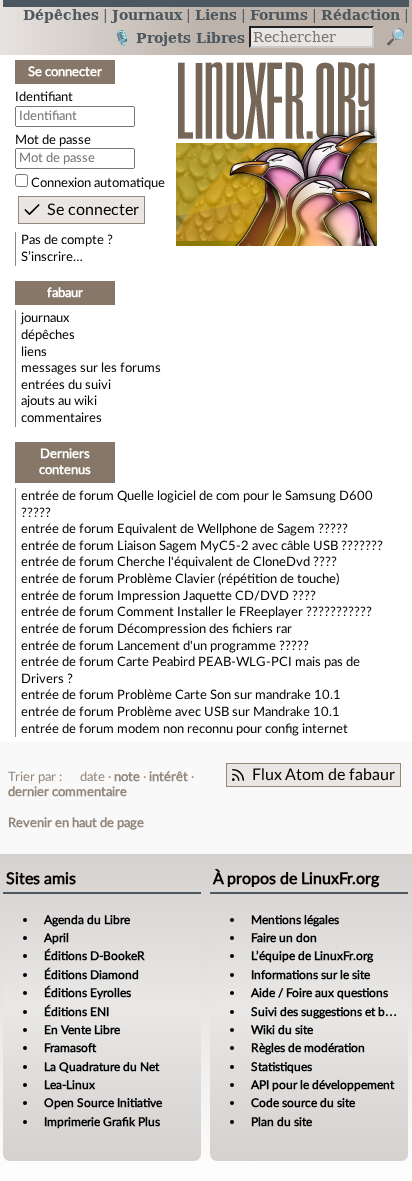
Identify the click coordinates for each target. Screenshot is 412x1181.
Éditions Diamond (91, 975)
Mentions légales (295, 920)
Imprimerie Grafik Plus (102, 1122)
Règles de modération (308, 1048)
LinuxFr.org (276, 143)
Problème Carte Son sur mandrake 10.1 (229, 695)
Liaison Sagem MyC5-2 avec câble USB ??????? (250, 546)
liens (34, 352)
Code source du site (303, 1103)
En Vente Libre (82, 1030)
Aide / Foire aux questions (319, 993)
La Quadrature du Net (101, 1067)
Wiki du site (282, 1030)
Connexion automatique (98, 183)
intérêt (168, 777)
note (127, 777)
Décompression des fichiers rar (204, 629)
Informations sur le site (310, 975)
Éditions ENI (76, 1012)
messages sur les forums (91, 368)
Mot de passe (53, 140)
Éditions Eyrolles (87, 993)
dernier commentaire (67, 792)
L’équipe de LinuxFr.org (312, 956)
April (56, 938)
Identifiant (44, 97)
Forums (279, 14)
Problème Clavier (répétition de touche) (228, 579)
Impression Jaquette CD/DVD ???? (216, 596)
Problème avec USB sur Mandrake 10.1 (228, 712)
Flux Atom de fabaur (323, 775)
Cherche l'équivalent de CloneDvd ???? (227, 562)
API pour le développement (322, 1085)
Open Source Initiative (103, 1103)
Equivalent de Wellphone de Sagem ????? (232, 529)
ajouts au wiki (59, 401)
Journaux (147, 14)
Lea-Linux (69, 1085)
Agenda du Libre (87, 920)
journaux (45, 318)
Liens (216, 14)
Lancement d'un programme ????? (213, 646)
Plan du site (281, 1122)
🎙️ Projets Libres (179, 37)
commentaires (61, 418)
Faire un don (284, 938)
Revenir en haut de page (76, 823)
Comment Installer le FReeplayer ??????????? (244, 612)
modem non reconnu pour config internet (232, 729)
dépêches (48, 335)
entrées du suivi (66, 385)
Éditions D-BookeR (94, 956)
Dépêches (61, 14)
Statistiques (281, 1067)
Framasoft (70, 1048)
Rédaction (360, 14)
